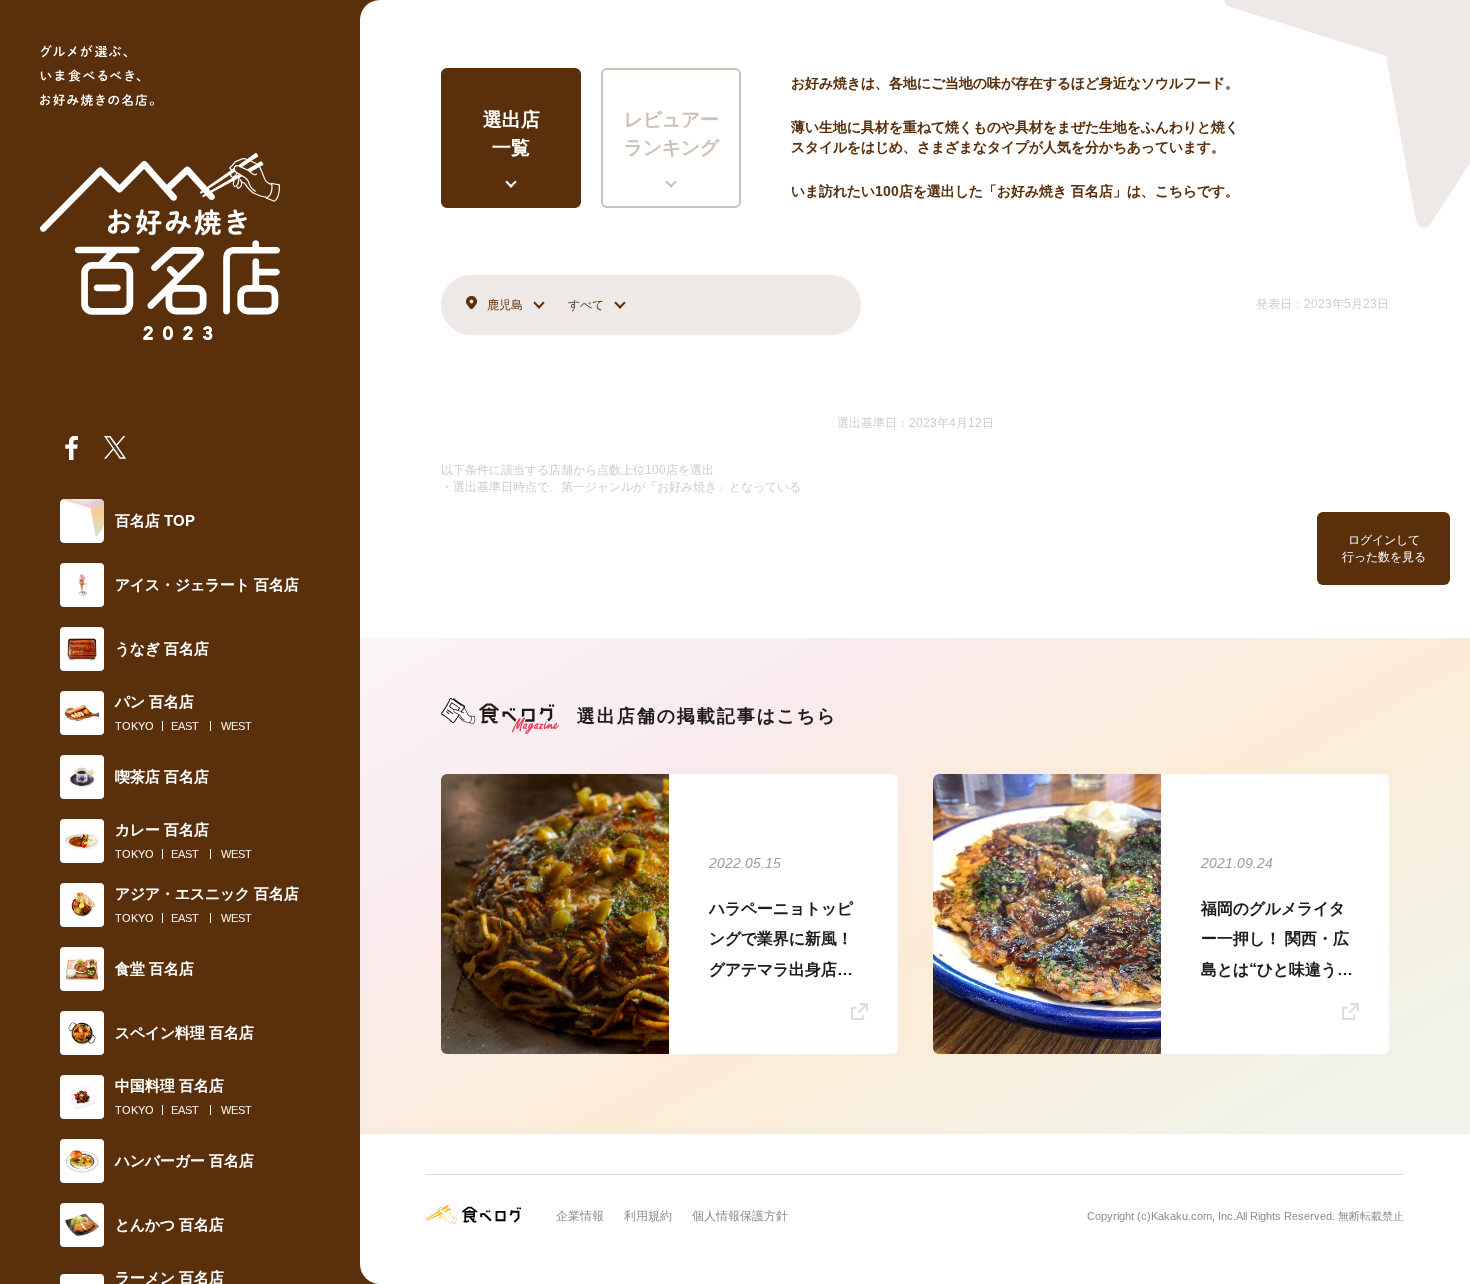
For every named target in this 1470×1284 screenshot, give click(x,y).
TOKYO (134, 726)
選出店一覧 (511, 134)
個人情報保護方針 (740, 1216)
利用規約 (648, 1216)
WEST (236, 726)
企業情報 (580, 1216)
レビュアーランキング (671, 134)
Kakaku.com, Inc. (1193, 1216)
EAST (185, 726)
